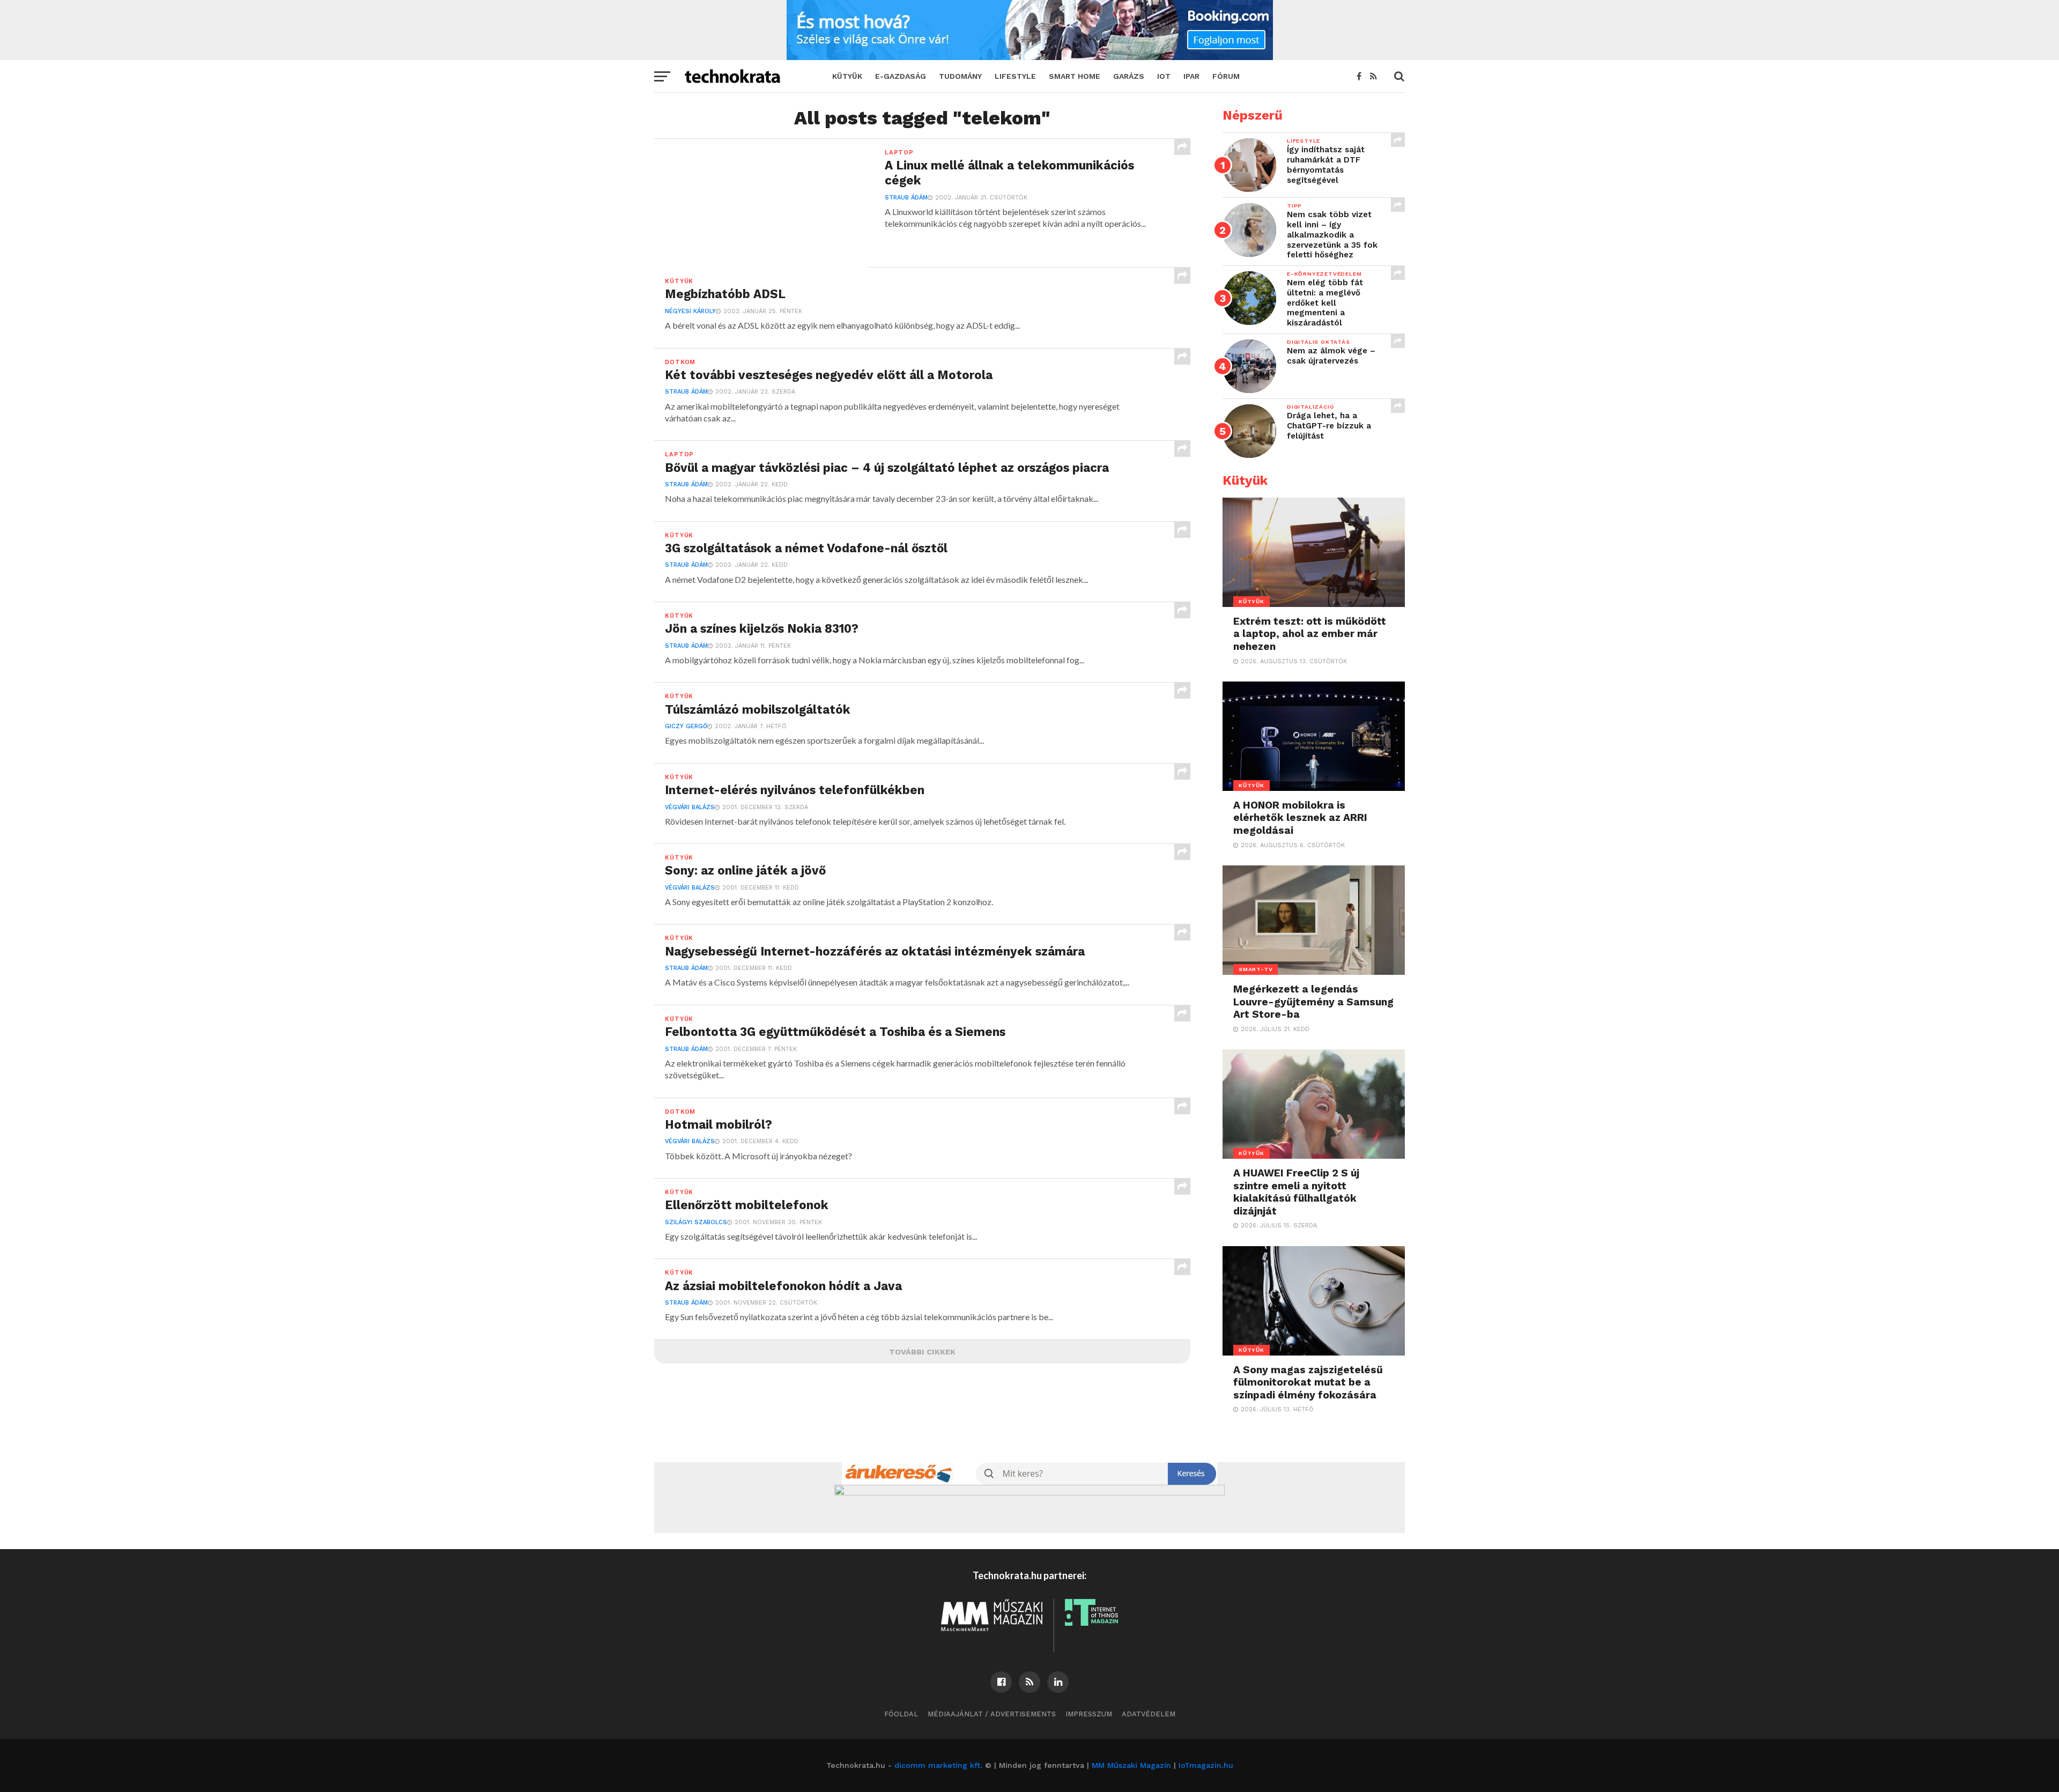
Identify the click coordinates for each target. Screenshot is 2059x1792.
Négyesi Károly (690, 311)
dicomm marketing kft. (938, 1765)
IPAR (1191, 76)
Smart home (1075, 76)
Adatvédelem (1149, 1714)
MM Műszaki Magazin (1131, 1765)
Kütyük (847, 76)
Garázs (1129, 76)
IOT (1164, 76)
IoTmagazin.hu (1206, 1765)
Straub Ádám (906, 198)
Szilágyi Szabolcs (696, 1222)
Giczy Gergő (686, 726)
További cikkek (922, 1352)
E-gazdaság (901, 76)
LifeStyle (1015, 76)
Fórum (1226, 76)
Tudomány (960, 76)
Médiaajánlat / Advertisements (992, 1714)
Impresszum (1089, 1714)
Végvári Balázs (690, 807)
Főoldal (901, 1714)
